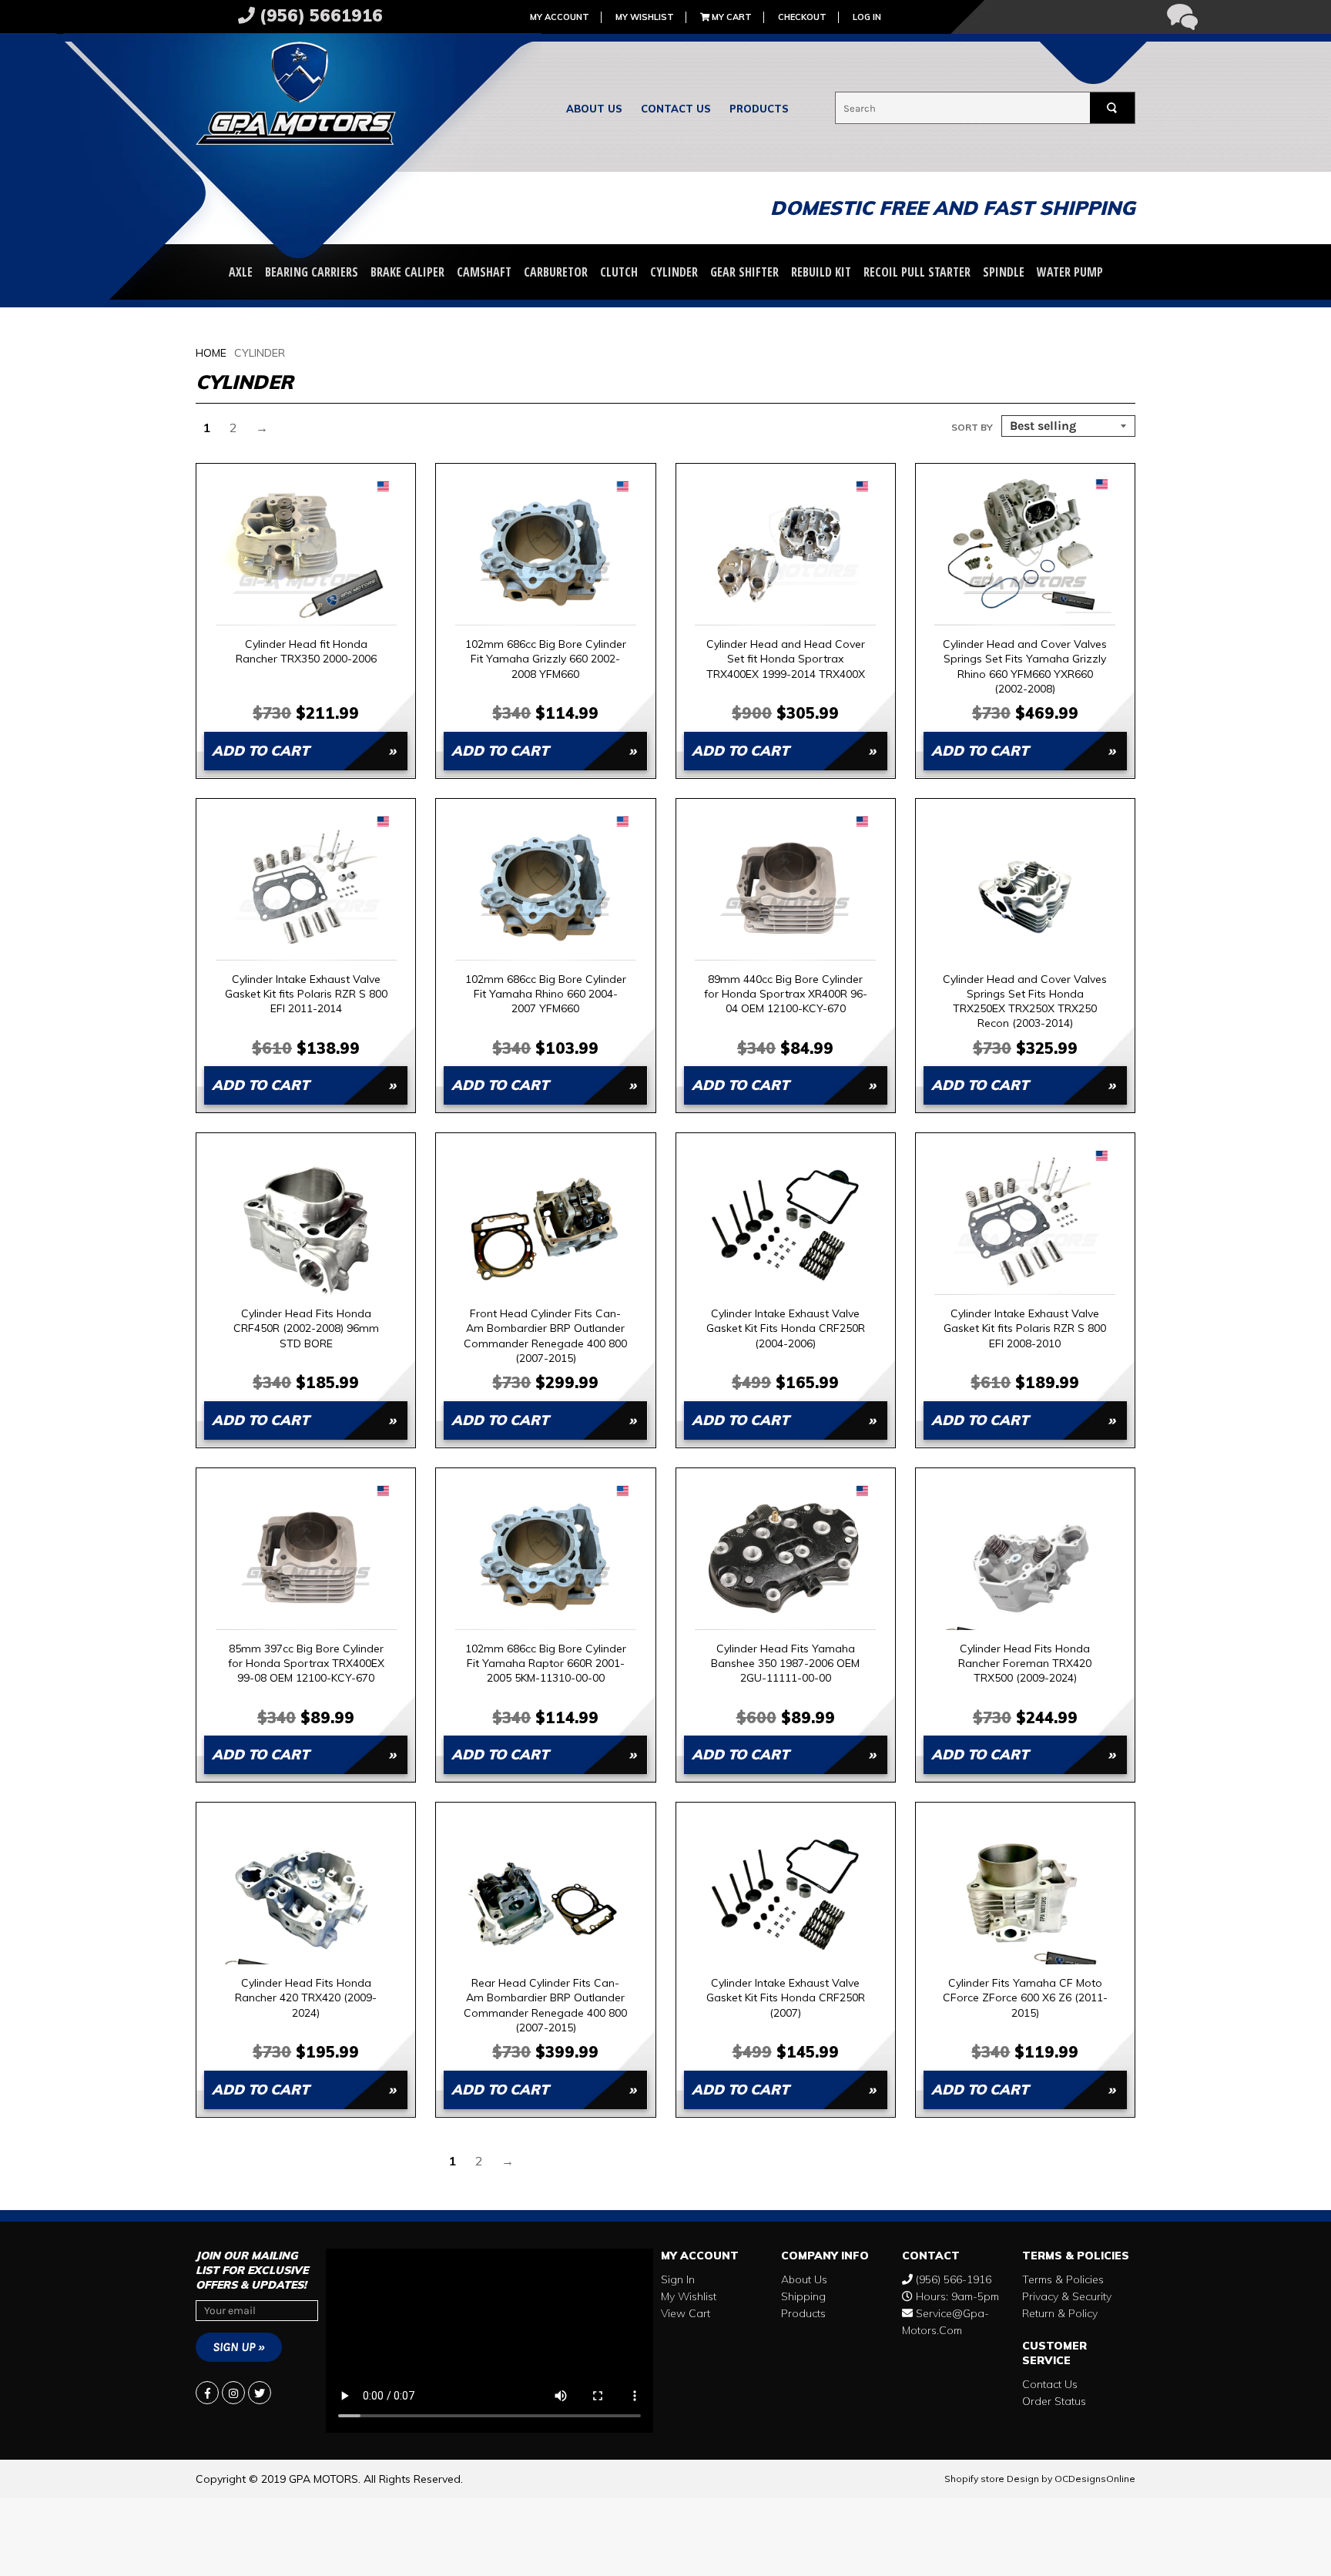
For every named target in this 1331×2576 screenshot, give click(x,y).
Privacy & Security (1067, 2296)
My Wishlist (645, 17)
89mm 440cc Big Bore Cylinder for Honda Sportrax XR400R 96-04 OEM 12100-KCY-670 (786, 994)
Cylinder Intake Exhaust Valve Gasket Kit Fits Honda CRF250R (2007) (786, 1998)
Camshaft (484, 272)
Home (211, 353)
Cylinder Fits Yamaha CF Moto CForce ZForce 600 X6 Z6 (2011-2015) (1025, 1998)
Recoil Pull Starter (917, 272)
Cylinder (674, 272)
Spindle (1004, 272)
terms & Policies (1063, 2279)
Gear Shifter (744, 272)
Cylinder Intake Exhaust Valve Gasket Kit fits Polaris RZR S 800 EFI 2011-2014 (306, 994)
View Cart (686, 2313)
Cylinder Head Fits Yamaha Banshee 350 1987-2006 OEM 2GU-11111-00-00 (785, 1664)
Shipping (803, 2296)
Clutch (619, 272)
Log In (867, 17)
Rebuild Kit (821, 272)
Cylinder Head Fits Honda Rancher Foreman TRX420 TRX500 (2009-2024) (1025, 1664)
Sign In (678, 2279)
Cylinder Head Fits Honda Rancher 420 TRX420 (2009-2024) (306, 1998)
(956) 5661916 (319, 15)
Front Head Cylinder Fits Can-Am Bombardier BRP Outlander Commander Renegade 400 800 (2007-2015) (545, 1335)
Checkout (802, 17)
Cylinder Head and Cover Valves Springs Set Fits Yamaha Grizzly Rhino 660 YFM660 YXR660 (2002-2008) (1025, 666)
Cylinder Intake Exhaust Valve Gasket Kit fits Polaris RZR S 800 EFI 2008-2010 (1025, 1328)
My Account (560, 17)
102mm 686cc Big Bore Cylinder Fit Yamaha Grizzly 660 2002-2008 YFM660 (546, 659)
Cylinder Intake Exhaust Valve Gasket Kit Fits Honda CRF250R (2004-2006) (786, 1328)
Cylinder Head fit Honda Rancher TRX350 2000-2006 (306, 651)
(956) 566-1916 (952, 2279)
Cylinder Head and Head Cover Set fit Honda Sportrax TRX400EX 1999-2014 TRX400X (786, 659)
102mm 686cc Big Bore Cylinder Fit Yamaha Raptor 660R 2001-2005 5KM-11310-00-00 (546, 1664)
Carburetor (556, 272)
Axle (241, 272)
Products (759, 109)
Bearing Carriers (312, 272)
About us (594, 109)
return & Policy (1060, 2313)
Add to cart (260, 751)
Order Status (1054, 2401)
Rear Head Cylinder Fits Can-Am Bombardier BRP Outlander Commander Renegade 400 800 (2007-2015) (545, 2005)
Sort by (972, 427)
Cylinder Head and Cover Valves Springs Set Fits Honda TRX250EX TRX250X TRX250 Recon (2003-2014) (1025, 1001)
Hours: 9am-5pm (956, 2296)
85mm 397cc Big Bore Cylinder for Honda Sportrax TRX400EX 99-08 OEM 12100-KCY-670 (306, 1664)
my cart (731, 17)
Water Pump (1070, 272)
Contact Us (676, 109)
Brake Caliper (407, 272)
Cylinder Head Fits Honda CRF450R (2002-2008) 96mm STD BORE (306, 1328)
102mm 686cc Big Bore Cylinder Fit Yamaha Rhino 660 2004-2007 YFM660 (546, 994)
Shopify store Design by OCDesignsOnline (1040, 2479)
